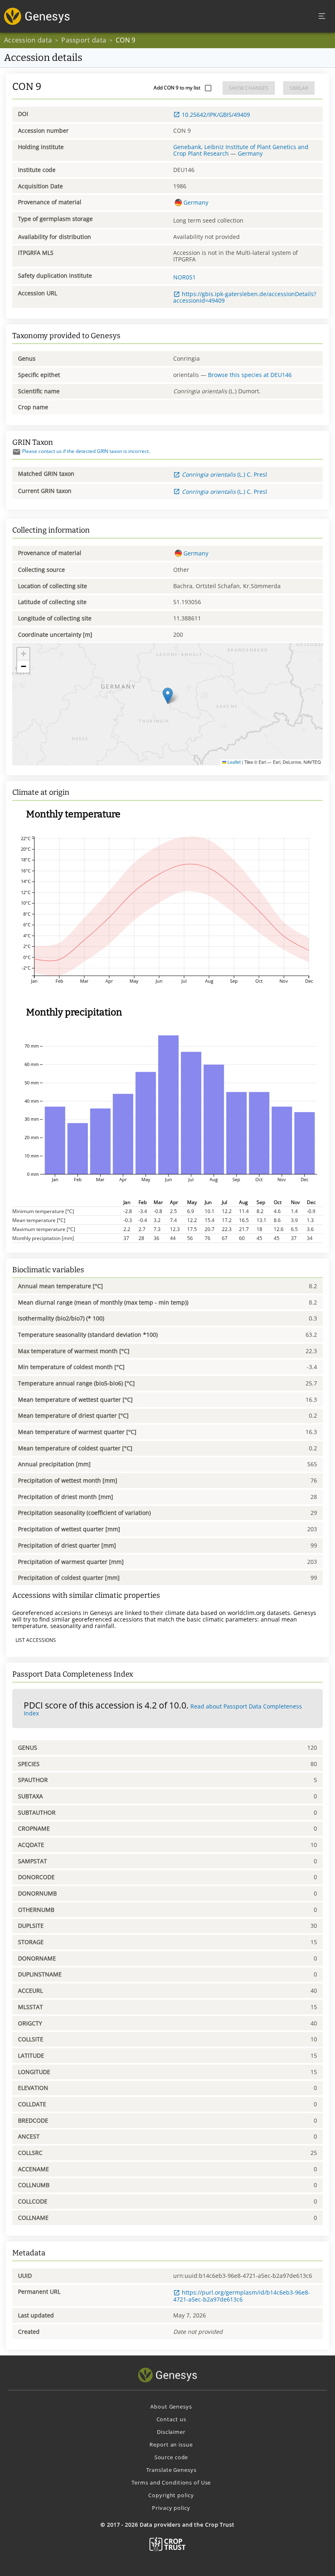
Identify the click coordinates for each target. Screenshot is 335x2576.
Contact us (171, 2419)
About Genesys (171, 2406)
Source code (171, 2457)
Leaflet (233, 762)
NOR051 (184, 277)
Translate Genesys (171, 2470)
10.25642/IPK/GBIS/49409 (216, 115)
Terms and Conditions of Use (171, 2482)
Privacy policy (171, 2508)
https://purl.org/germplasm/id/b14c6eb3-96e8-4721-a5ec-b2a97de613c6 (242, 2296)
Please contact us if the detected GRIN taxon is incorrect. (86, 451)
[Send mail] (17, 452)
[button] (168, 696)
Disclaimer (171, 2432)
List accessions (36, 1640)
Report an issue (171, 2444)
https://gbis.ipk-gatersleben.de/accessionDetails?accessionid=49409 (245, 297)
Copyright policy (171, 2495)
